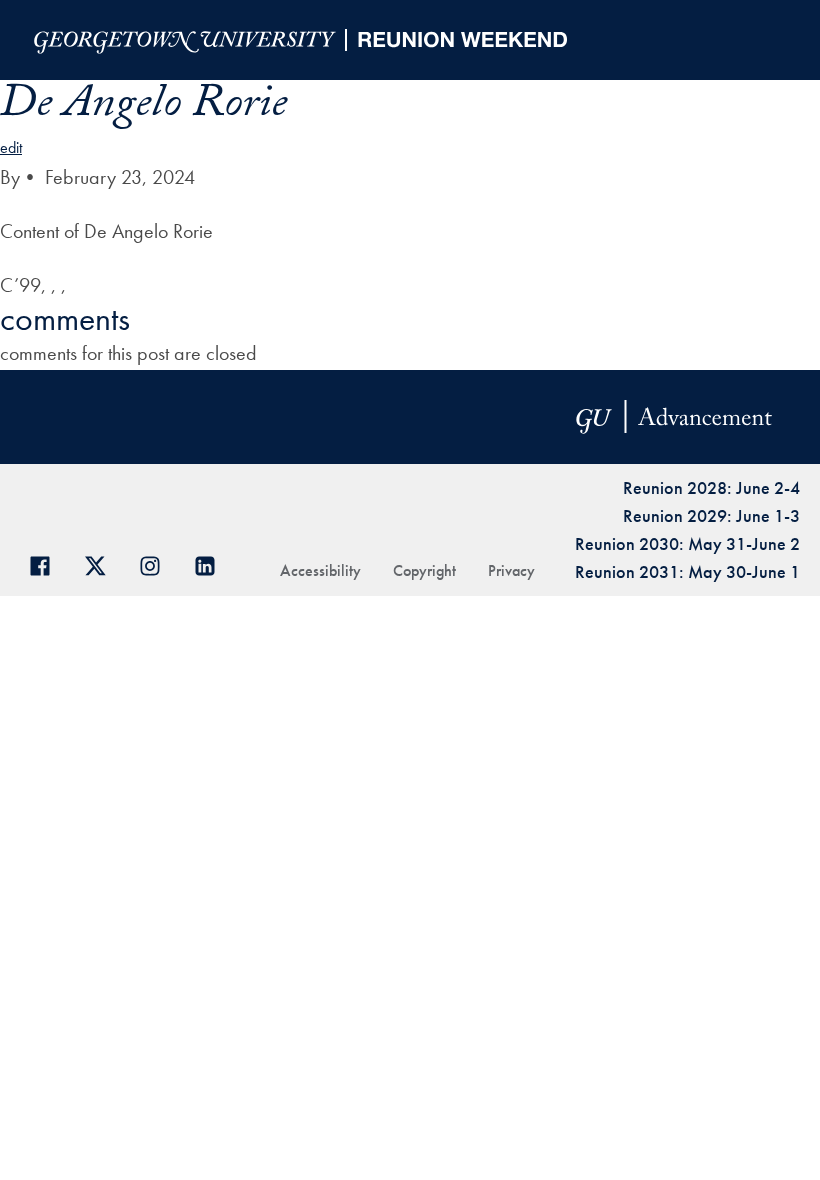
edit (11, 147)
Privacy (511, 570)
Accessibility (320, 570)
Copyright (424, 570)
